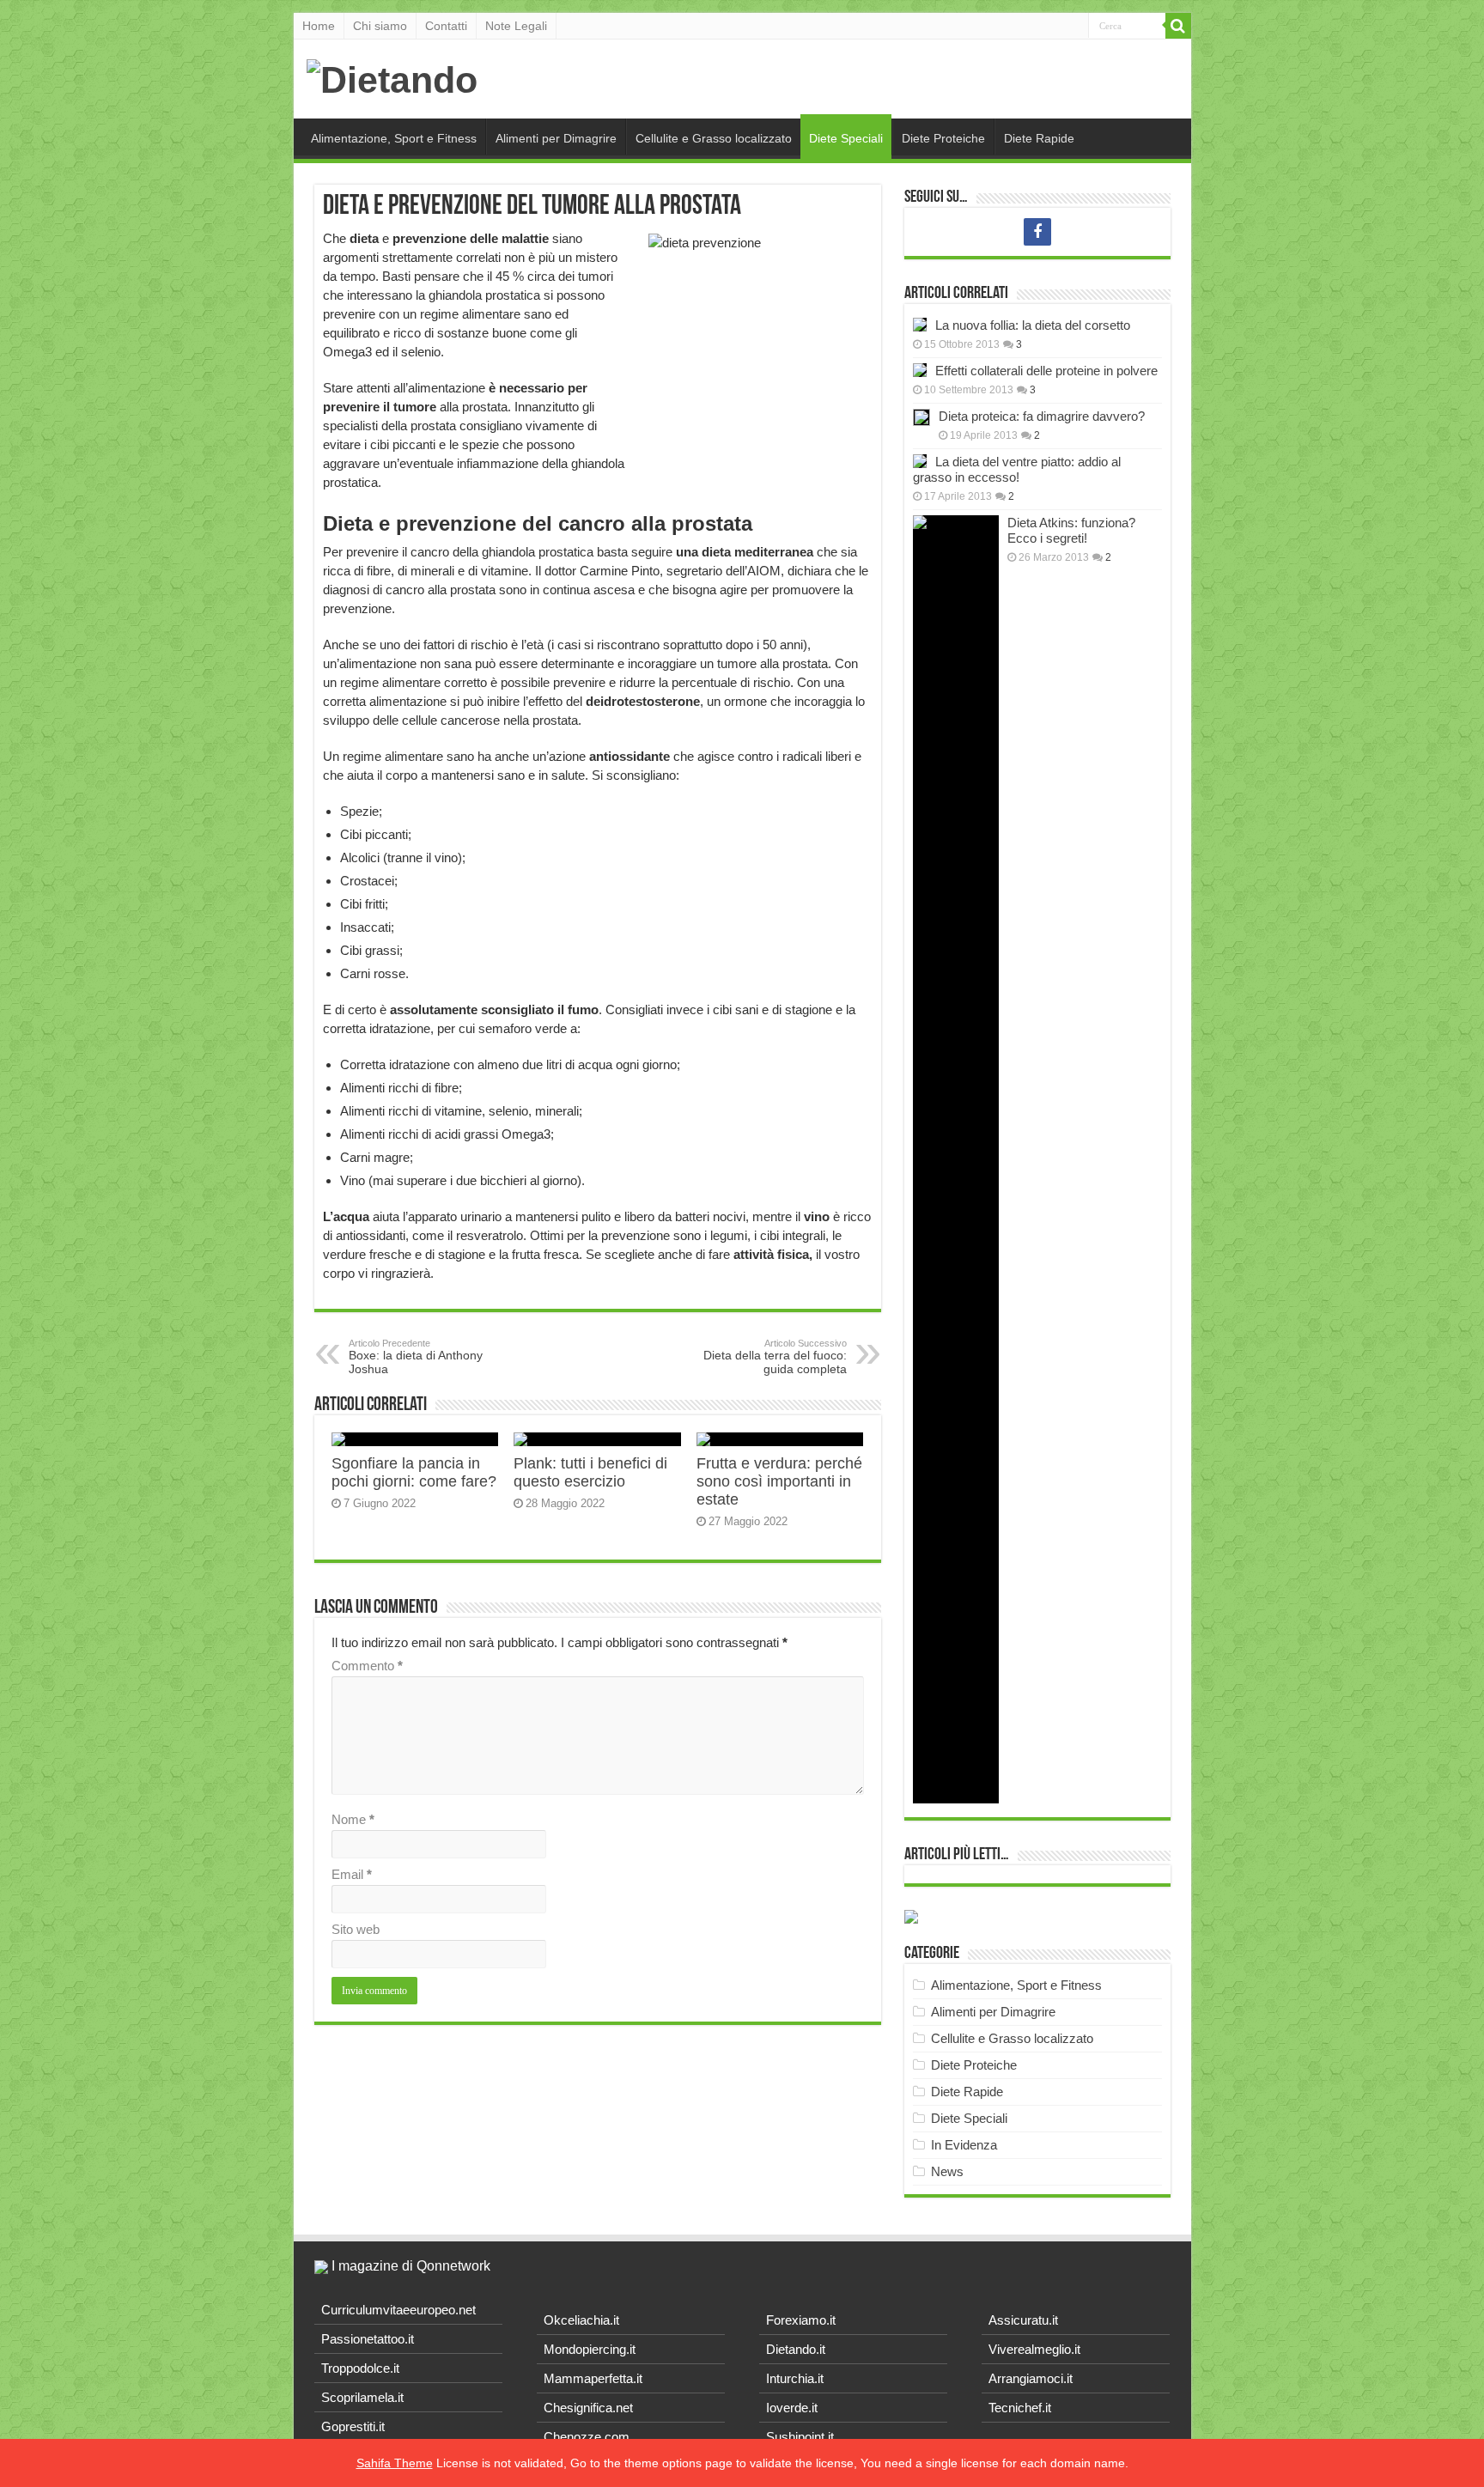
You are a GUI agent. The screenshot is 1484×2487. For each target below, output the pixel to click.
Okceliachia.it (581, 2320)
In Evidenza (964, 2145)
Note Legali (516, 26)
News (947, 2171)
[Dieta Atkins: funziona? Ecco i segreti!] (956, 1159)
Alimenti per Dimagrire (556, 138)
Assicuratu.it (1023, 2320)
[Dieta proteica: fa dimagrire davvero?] (921, 417)
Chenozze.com (587, 2437)
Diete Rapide (1039, 138)
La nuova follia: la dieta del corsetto (1033, 325)
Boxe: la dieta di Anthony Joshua (416, 1357)
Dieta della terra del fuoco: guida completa (775, 1357)
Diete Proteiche (943, 138)
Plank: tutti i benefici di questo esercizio (590, 1472)
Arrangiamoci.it (1031, 2378)
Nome (353, 1819)
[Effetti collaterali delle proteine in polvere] (920, 370)
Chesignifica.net (588, 2408)
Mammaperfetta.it (593, 2378)
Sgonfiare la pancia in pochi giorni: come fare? (414, 1472)
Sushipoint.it (800, 2437)
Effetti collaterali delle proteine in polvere (1046, 371)
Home (319, 26)
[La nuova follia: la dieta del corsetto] (920, 325)
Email (352, 1874)
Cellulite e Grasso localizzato (714, 138)
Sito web (356, 1929)
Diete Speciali (846, 138)
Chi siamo (380, 26)
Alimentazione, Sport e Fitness (394, 138)
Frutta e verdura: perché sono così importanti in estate (779, 1481)
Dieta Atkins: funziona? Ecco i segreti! (1071, 530)
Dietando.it (796, 2349)
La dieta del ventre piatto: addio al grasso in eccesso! (1017, 469)
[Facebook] (1037, 232)
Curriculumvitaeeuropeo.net (398, 2310)
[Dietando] (392, 77)
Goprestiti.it (353, 2426)
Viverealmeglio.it (1034, 2349)
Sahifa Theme (395, 2463)
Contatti (446, 26)
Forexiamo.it (801, 2320)
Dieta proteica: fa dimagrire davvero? (1042, 416)
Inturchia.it (795, 2378)
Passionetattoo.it (368, 2339)
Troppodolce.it (360, 2368)
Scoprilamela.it (362, 2397)
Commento (367, 1666)
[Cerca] (1178, 26)
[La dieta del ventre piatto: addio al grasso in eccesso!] (920, 461)
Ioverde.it (792, 2408)
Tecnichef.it (1020, 2408)
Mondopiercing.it (590, 2349)
